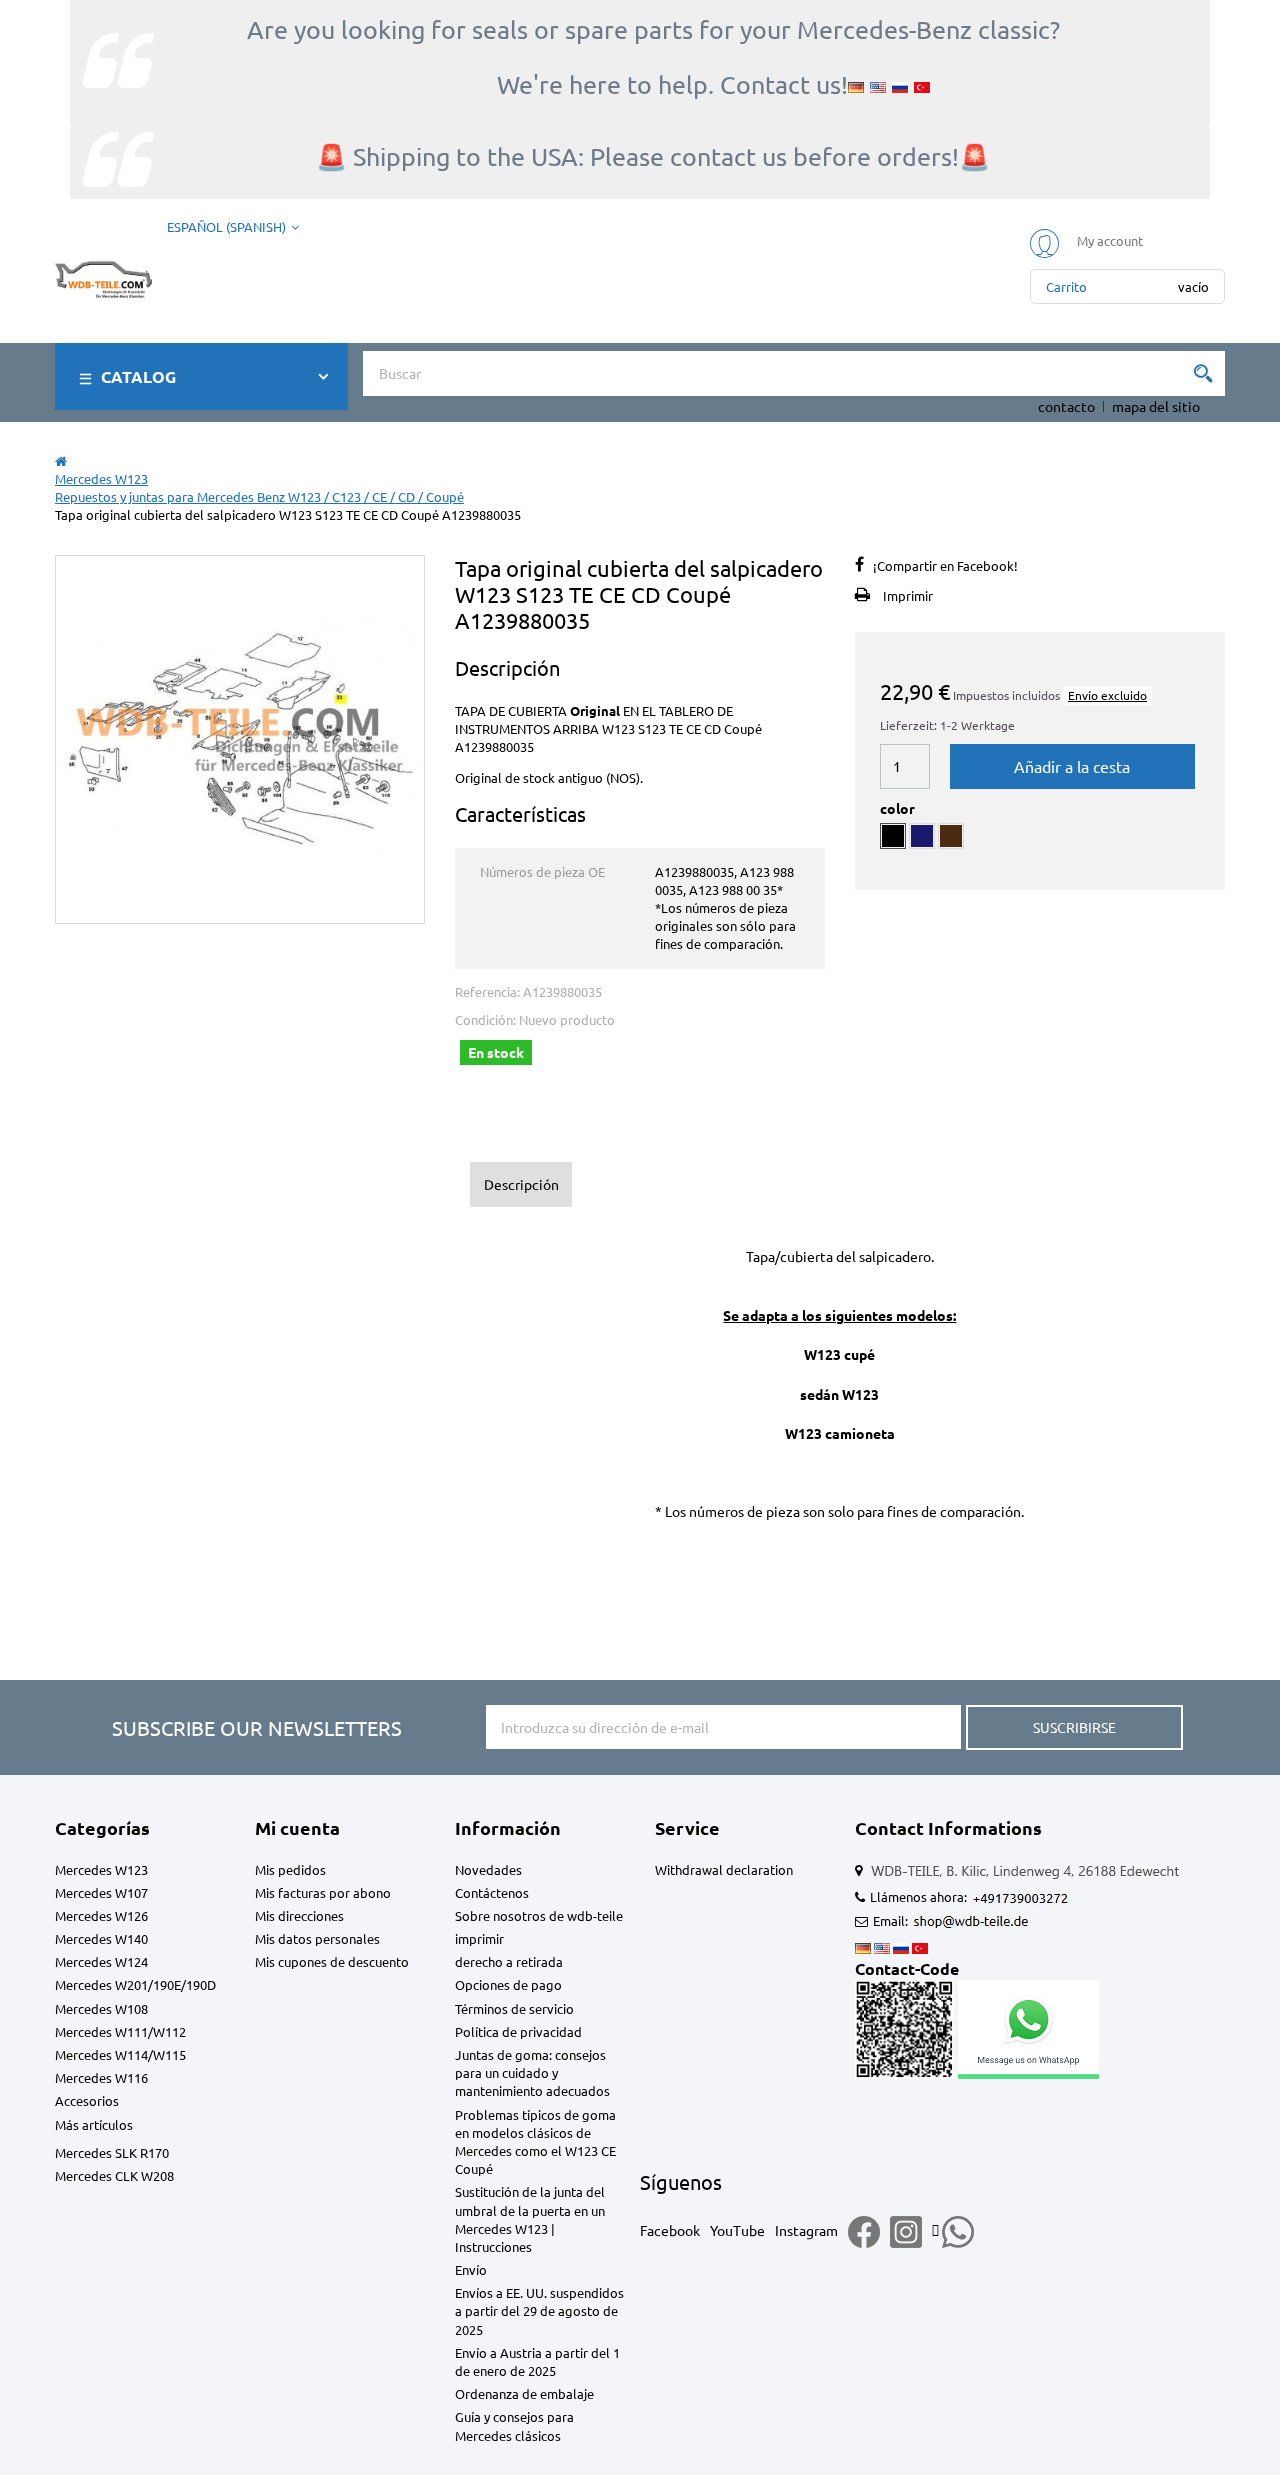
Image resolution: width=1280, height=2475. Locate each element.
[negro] (893, 836)
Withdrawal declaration (724, 1869)
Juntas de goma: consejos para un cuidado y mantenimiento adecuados (532, 2072)
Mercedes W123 (101, 1869)
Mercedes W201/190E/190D (135, 1984)
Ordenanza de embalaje (524, 2393)
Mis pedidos (290, 1869)
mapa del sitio (1156, 406)
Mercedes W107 (101, 1892)
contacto (1066, 406)
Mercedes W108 (101, 2008)
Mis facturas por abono (323, 1892)
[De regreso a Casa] (61, 460)
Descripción (521, 1184)
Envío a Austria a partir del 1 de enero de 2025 (537, 2361)
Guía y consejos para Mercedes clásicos (514, 2425)
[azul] (922, 836)
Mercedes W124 (101, 1961)
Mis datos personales (317, 1938)
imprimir (479, 1938)
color (899, 808)
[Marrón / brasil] (951, 836)
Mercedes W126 (101, 1915)
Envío (471, 2269)
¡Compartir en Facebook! (945, 565)
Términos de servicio (514, 2008)
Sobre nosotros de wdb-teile (539, 1915)
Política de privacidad (518, 2031)
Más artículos (94, 2124)
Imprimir (908, 595)
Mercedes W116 (101, 2077)
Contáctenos (492, 1892)
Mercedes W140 (101, 1938)
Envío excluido (1107, 695)
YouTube (737, 2230)
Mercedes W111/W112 (120, 2031)
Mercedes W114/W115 (120, 2054)
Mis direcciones (299, 1915)
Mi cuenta (297, 1827)
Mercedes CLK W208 (114, 2175)
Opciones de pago (508, 1984)
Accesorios (87, 2100)
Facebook (670, 2230)
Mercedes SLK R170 (112, 2152)
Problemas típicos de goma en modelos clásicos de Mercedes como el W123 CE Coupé (535, 2142)
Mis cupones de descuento (332, 1961)
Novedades (488, 1869)
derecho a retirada (509, 1961)
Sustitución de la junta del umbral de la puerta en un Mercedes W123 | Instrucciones (530, 2219)
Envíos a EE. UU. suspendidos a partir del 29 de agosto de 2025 (539, 2310)
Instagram (806, 2230)
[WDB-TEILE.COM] (103, 274)
